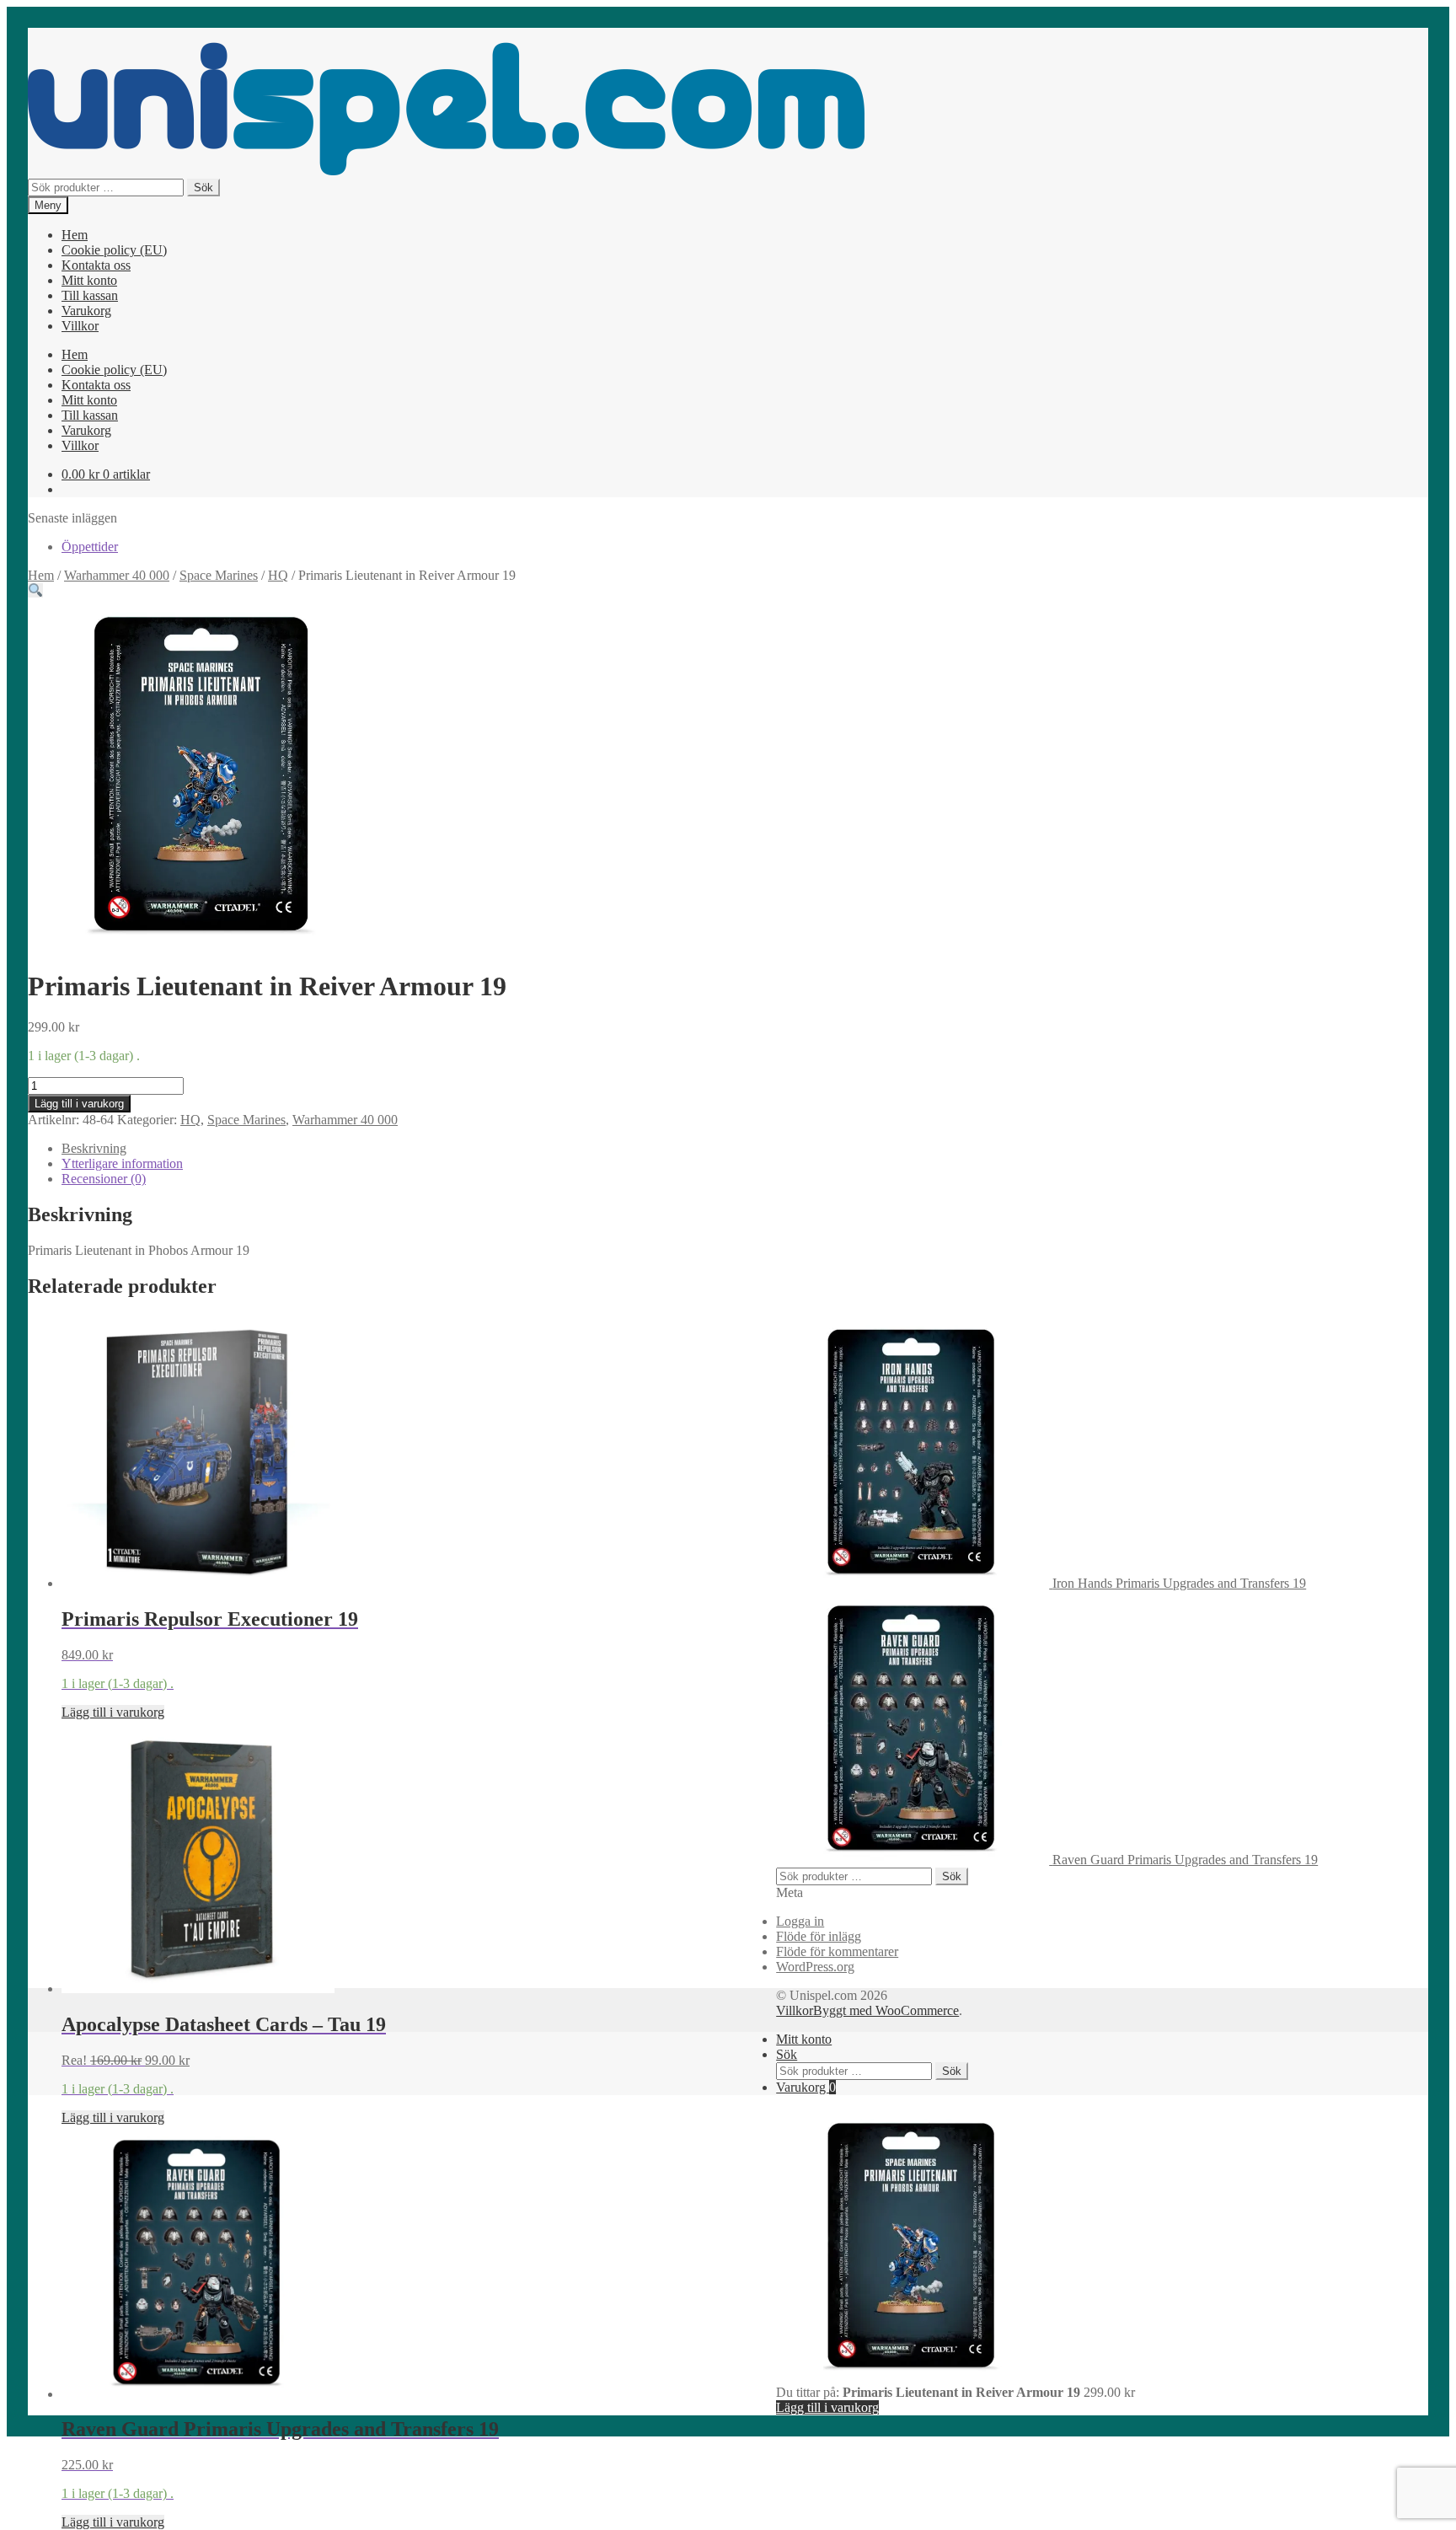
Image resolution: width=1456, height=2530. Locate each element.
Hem (75, 235)
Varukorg (86, 311)
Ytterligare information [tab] (122, 1163)
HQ (278, 575)
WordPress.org (815, 1967)
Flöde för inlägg (819, 1936)
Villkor (80, 326)
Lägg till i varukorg (79, 1104)
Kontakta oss (96, 265)
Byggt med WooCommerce (886, 2010)
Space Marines (219, 575)
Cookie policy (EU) (114, 250)
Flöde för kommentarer (837, 1951)
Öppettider (90, 547)
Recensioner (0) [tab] (104, 1179)
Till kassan (90, 295)
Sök (203, 188)
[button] (35, 590)
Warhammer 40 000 (117, 575)
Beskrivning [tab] (94, 1148)
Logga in (800, 1921)
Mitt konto (89, 280)
